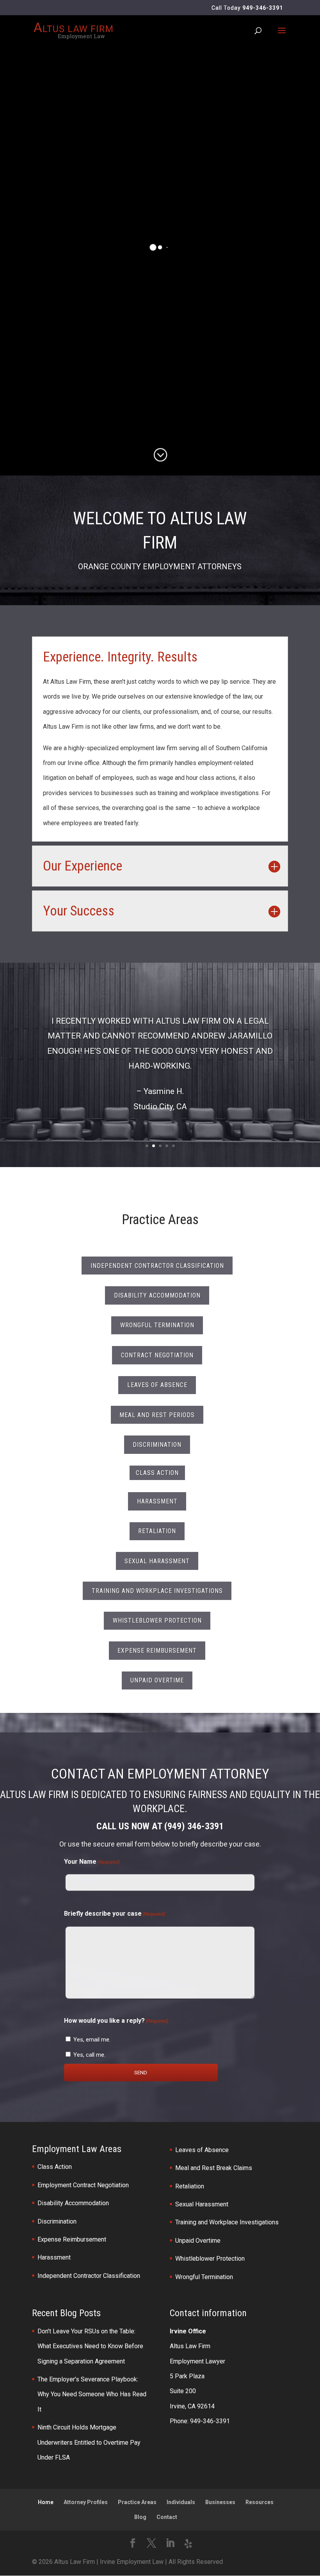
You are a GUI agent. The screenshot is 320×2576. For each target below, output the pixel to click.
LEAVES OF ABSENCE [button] (157, 1385)
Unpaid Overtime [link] (198, 2241)
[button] (282, 36)
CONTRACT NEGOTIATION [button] (157, 1355)
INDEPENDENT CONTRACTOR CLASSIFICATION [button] (157, 1266)
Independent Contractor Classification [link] (89, 2276)
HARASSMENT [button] (157, 1501)
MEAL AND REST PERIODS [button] (157, 1415)
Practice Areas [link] (137, 2502)
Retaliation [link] (190, 2186)
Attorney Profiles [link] (86, 2502)
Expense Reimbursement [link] (72, 2239)
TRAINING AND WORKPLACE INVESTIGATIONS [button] (157, 1591)
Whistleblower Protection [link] (210, 2259)
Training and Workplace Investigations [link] (227, 2222)
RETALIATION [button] (157, 1531)
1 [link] (147, 1146)
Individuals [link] (181, 2502)
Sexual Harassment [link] (202, 2204)
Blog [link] (140, 2517)
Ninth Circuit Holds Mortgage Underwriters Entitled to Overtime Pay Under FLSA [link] (89, 2442)
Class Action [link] (55, 2167)
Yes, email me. (92, 2040)
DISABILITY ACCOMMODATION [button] (157, 1295)
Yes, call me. (89, 2055)
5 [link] (173, 1146)
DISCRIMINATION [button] (157, 1445)
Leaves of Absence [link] (202, 2150)
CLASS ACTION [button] (157, 1473)
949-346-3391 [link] (263, 8)
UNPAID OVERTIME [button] (157, 1680)
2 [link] (154, 1146)
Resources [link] (260, 2502)
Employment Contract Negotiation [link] (83, 2185)
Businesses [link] (220, 2502)
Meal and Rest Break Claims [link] (214, 2168)
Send (141, 2073)
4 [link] (167, 1146)
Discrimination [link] (57, 2221)
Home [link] (46, 2502)
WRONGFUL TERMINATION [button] (157, 1325)
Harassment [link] (54, 2257)
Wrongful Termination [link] (204, 2277)
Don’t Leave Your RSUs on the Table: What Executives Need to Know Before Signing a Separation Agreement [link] (90, 2346)
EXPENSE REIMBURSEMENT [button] (157, 1651)
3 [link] (160, 1146)
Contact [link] (167, 2517)
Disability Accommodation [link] (73, 2203)
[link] (73, 30)
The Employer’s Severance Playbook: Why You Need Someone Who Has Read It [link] (92, 2394)
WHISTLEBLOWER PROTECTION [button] (157, 1621)
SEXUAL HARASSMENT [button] (157, 1561)
